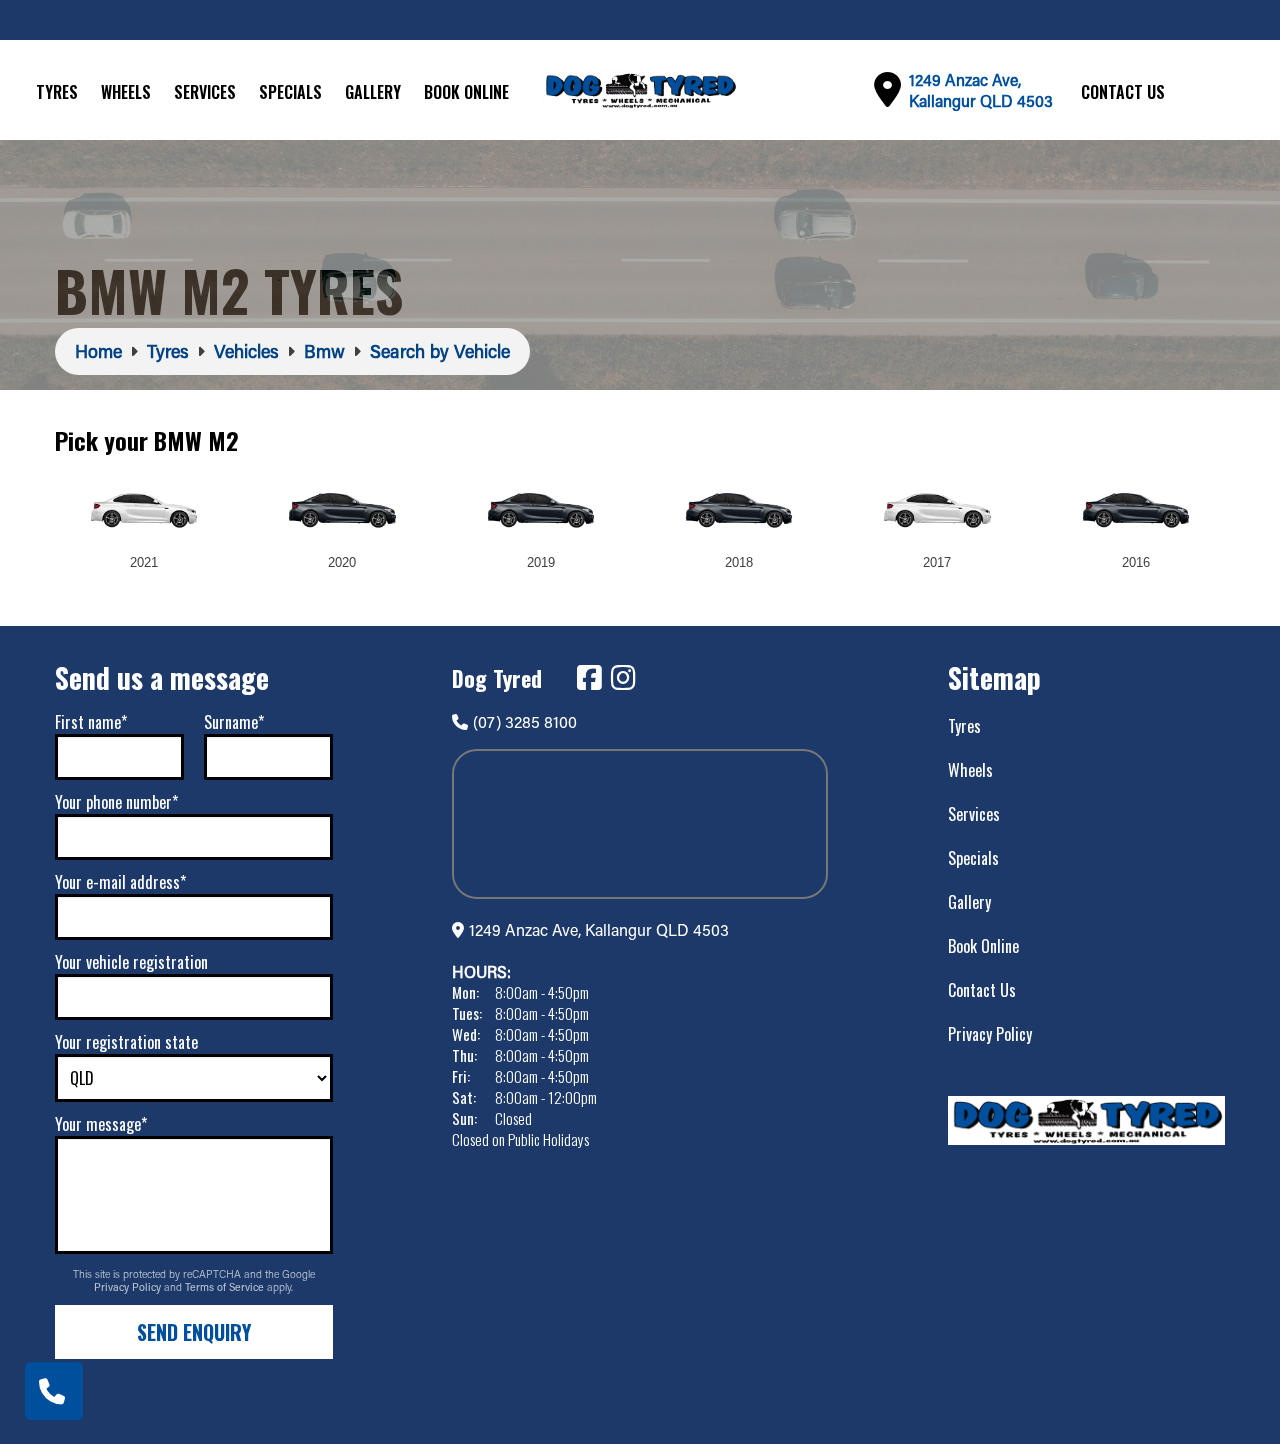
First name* (91, 722)
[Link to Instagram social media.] (623, 678)
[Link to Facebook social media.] (589, 678)
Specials (290, 92)
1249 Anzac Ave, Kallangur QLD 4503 (599, 929)
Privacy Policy (129, 1287)
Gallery (373, 92)
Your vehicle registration (131, 962)
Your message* (101, 1124)
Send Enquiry (194, 1332)
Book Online (466, 92)
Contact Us (1123, 92)
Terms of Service (226, 1287)
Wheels (126, 92)
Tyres (57, 92)
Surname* (234, 722)
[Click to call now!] (54, 1391)
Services (205, 92)
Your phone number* (116, 802)
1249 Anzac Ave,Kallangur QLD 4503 (981, 90)
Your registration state (126, 1042)
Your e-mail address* (120, 882)
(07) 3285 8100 (525, 721)
